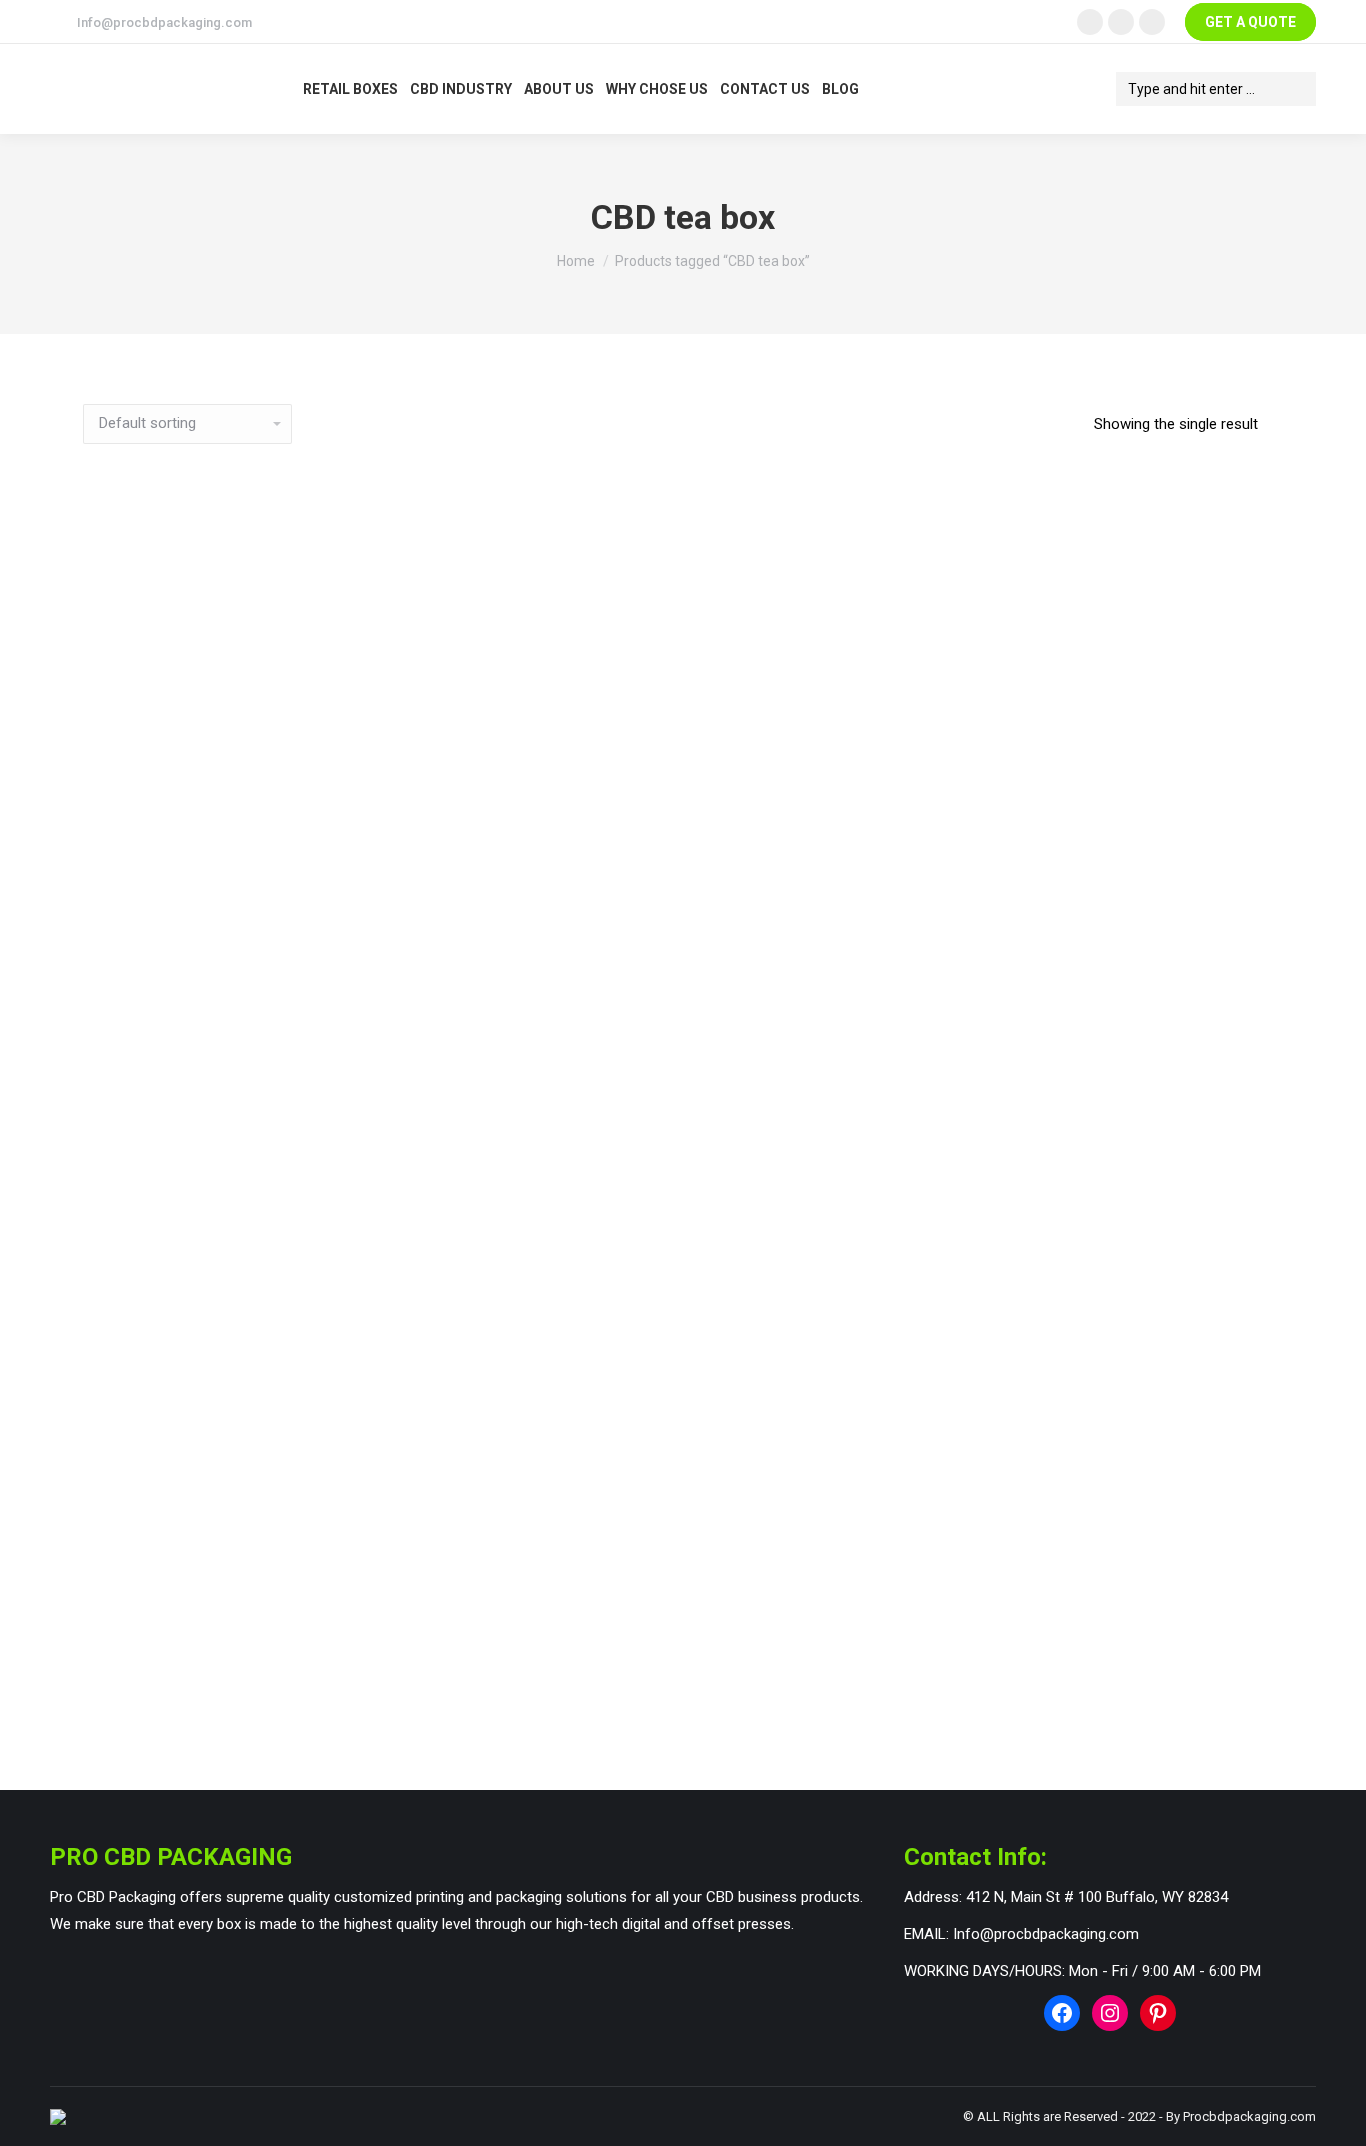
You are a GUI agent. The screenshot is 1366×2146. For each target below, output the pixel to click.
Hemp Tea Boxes (671, 1701)
